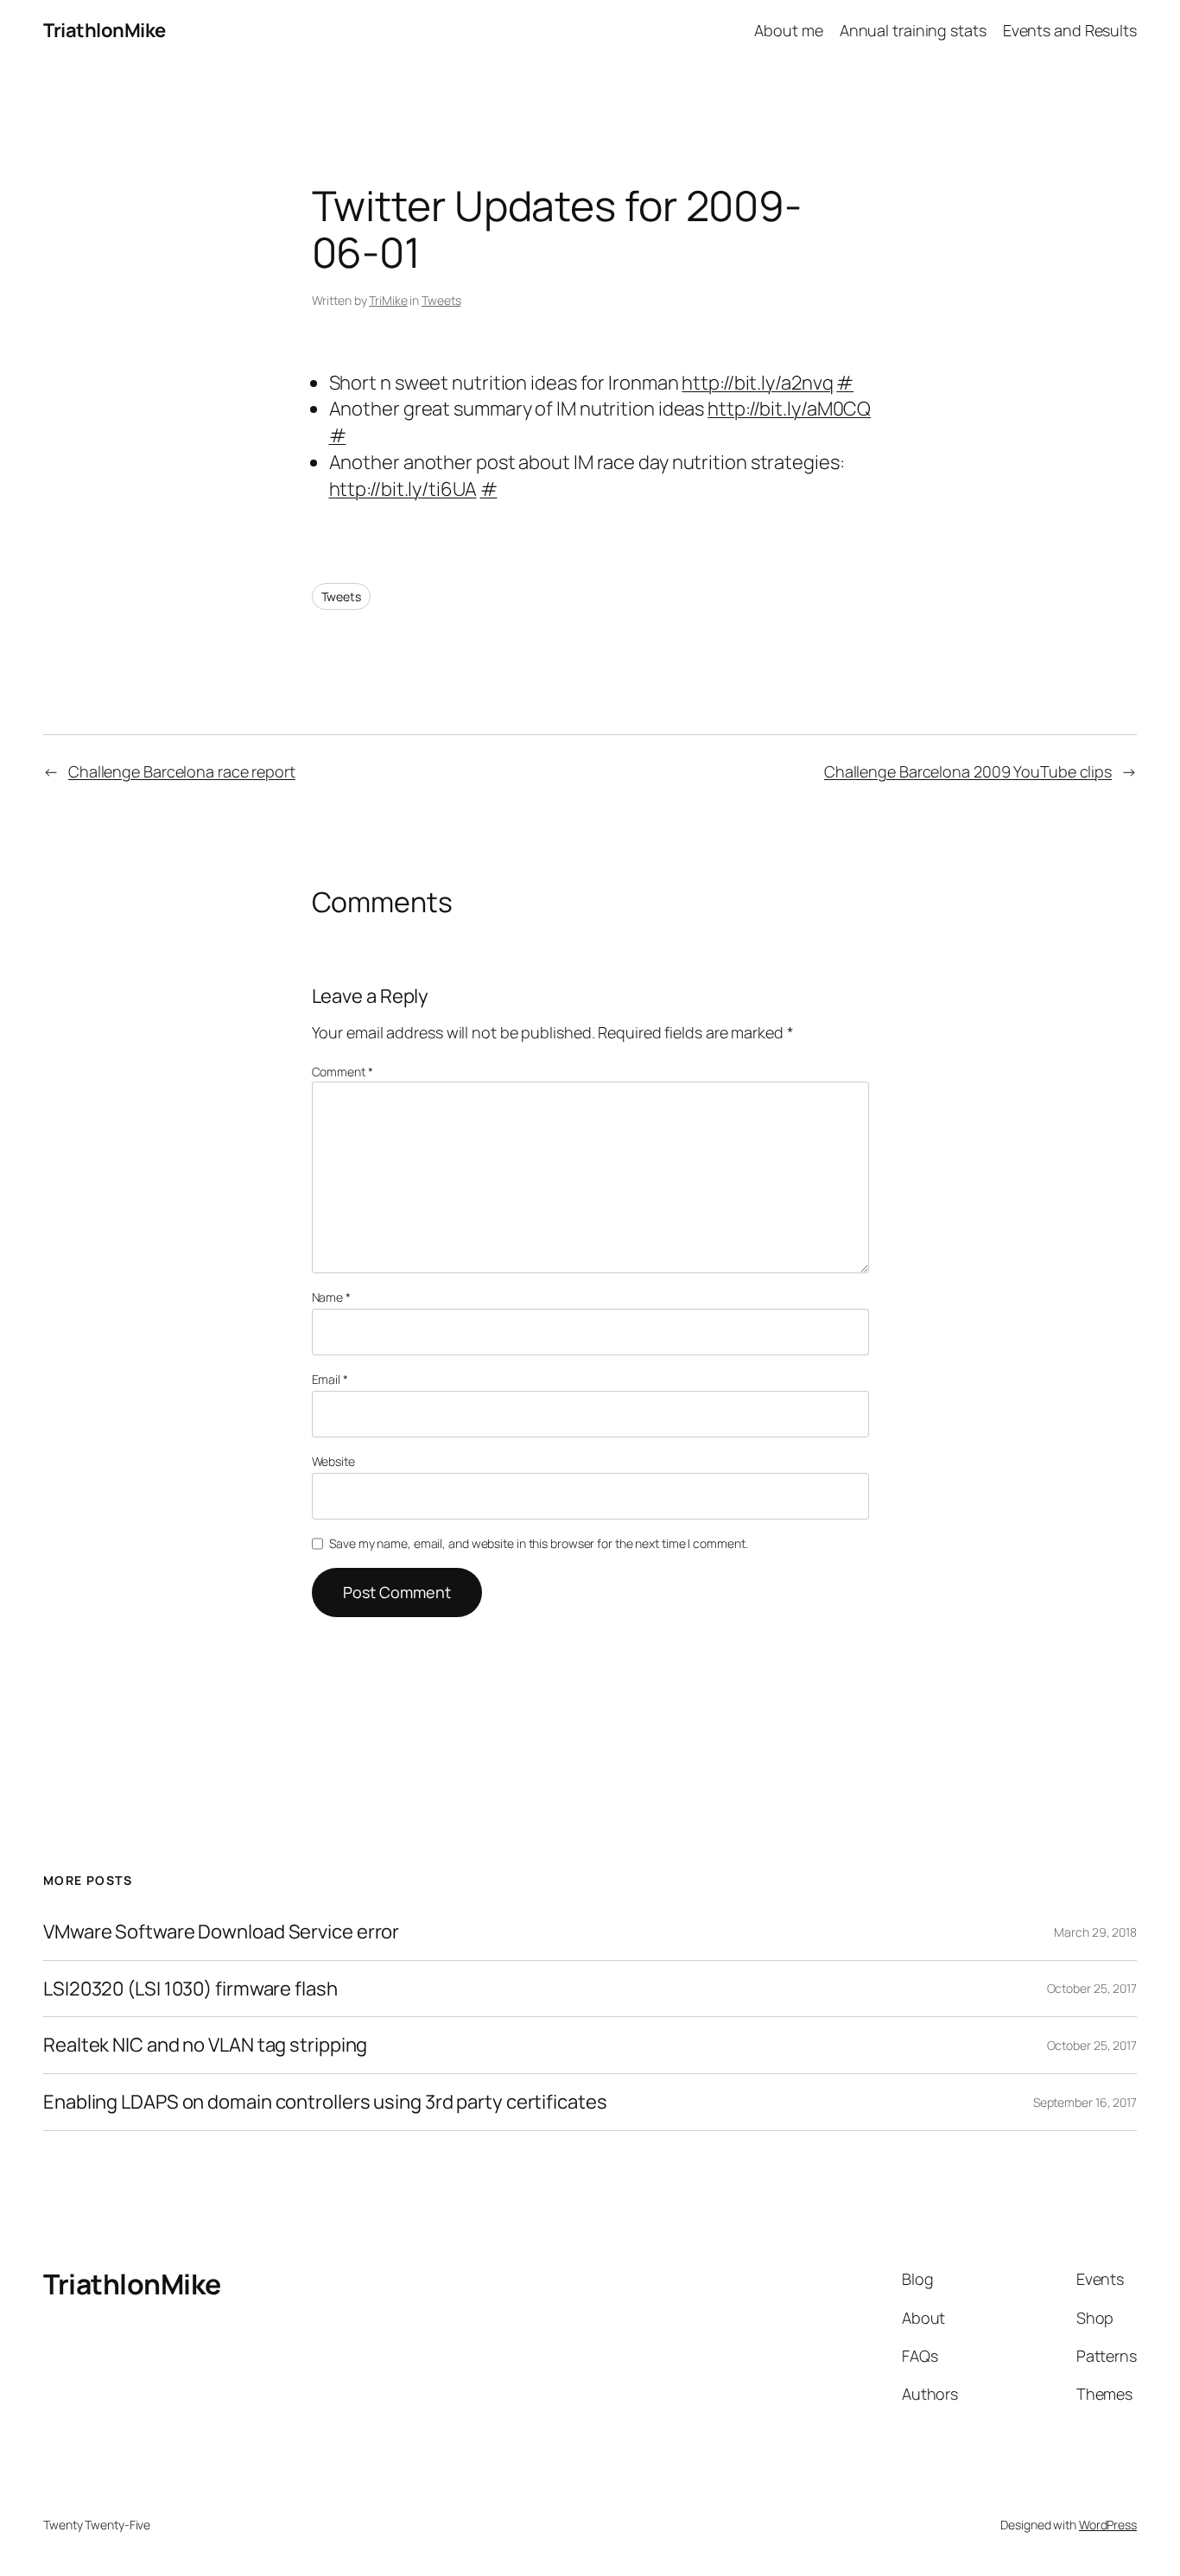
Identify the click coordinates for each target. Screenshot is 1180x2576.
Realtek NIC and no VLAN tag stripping (205, 2045)
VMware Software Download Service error (221, 1932)
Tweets (441, 300)
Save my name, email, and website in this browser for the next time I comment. (538, 1543)
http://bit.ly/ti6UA (403, 489)
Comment (343, 1072)
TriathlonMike (105, 30)
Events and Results (1070, 30)
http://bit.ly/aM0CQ (789, 409)
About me (788, 30)
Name (331, 1297)
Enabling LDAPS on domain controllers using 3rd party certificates (325, 2102)
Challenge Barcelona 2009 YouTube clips (968, 771)
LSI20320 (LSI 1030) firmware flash (190, 1989)
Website (333, 1461)
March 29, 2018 (1095, 1932)
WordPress (1108, 2525)
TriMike (388, 300)
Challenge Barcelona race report (182, 771)
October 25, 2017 (1092, 1988)
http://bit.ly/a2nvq (757, 383)
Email (330, 1379)
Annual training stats (913, 30)
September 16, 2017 (1085, 2102)
